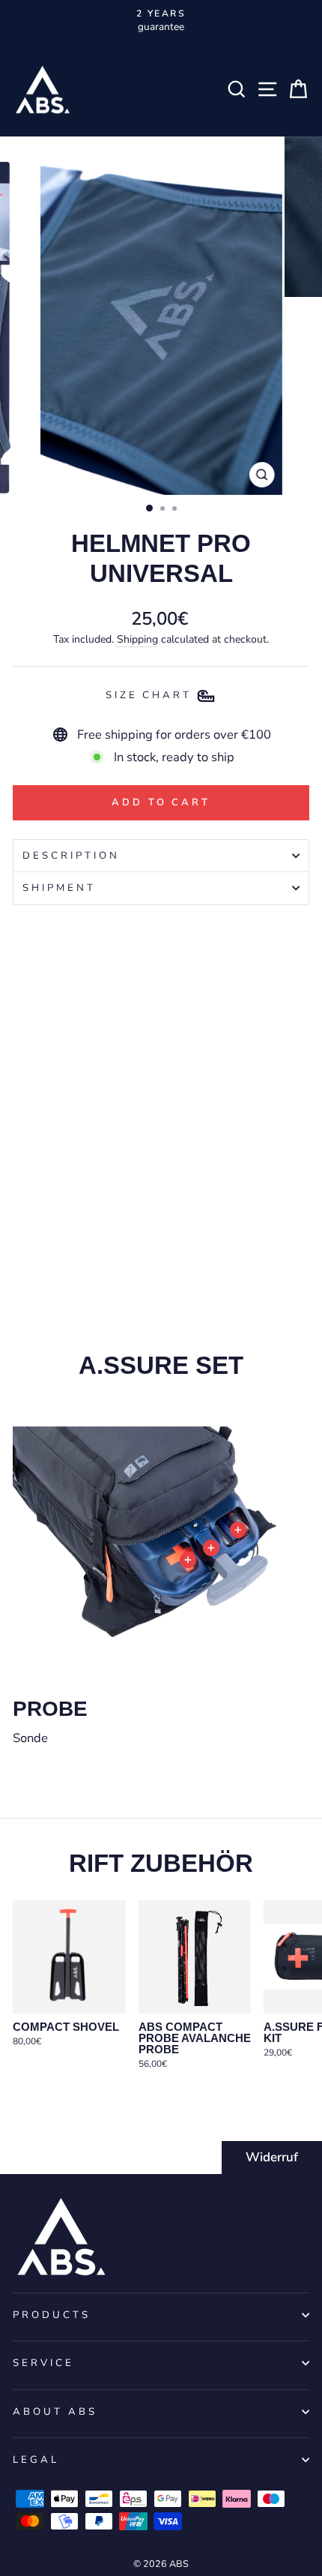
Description (71, 856)
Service (43, 2363)
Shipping (137, 639)
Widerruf (272, 2157)
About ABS (55, 2412)
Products (52, 2315)
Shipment (59, 888)
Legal (36, 2460)
